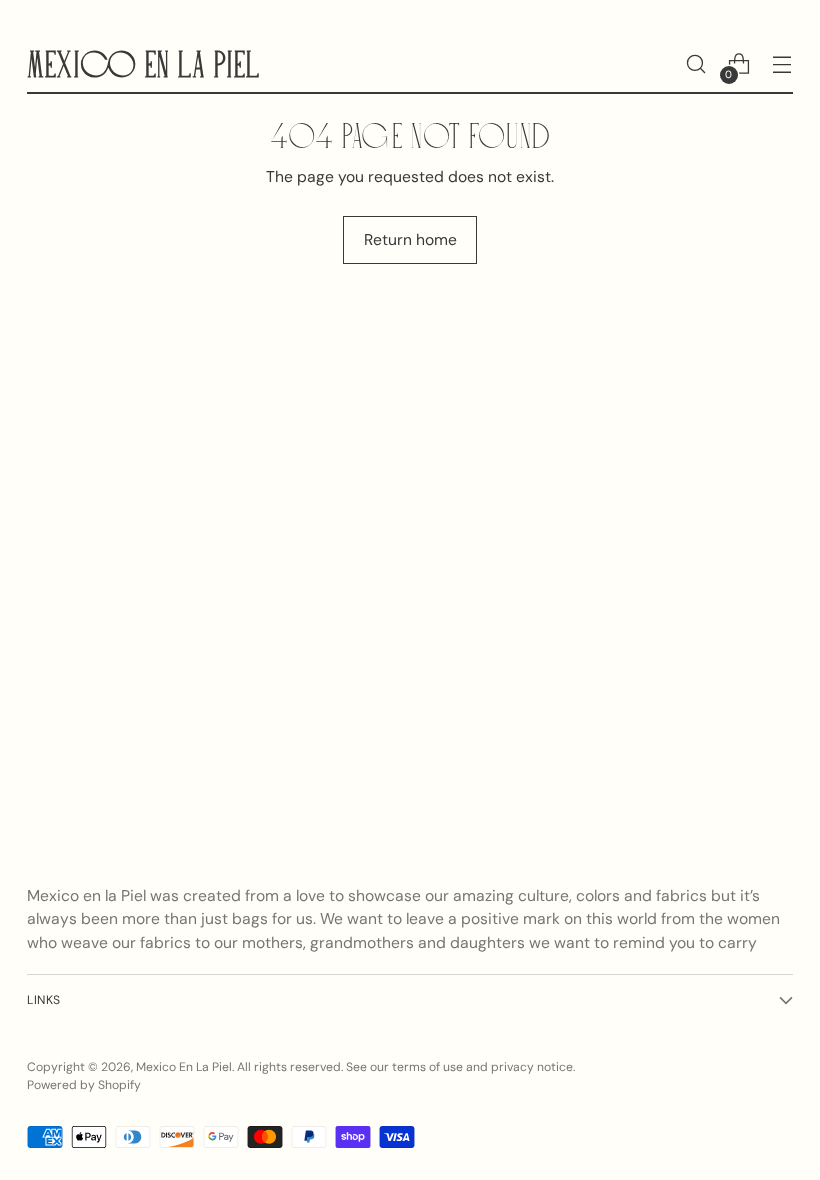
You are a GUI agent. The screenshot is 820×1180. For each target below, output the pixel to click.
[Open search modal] (696, 64)
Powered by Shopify (84, 1085)
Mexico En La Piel (184, 1067)
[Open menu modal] (782, 64)
